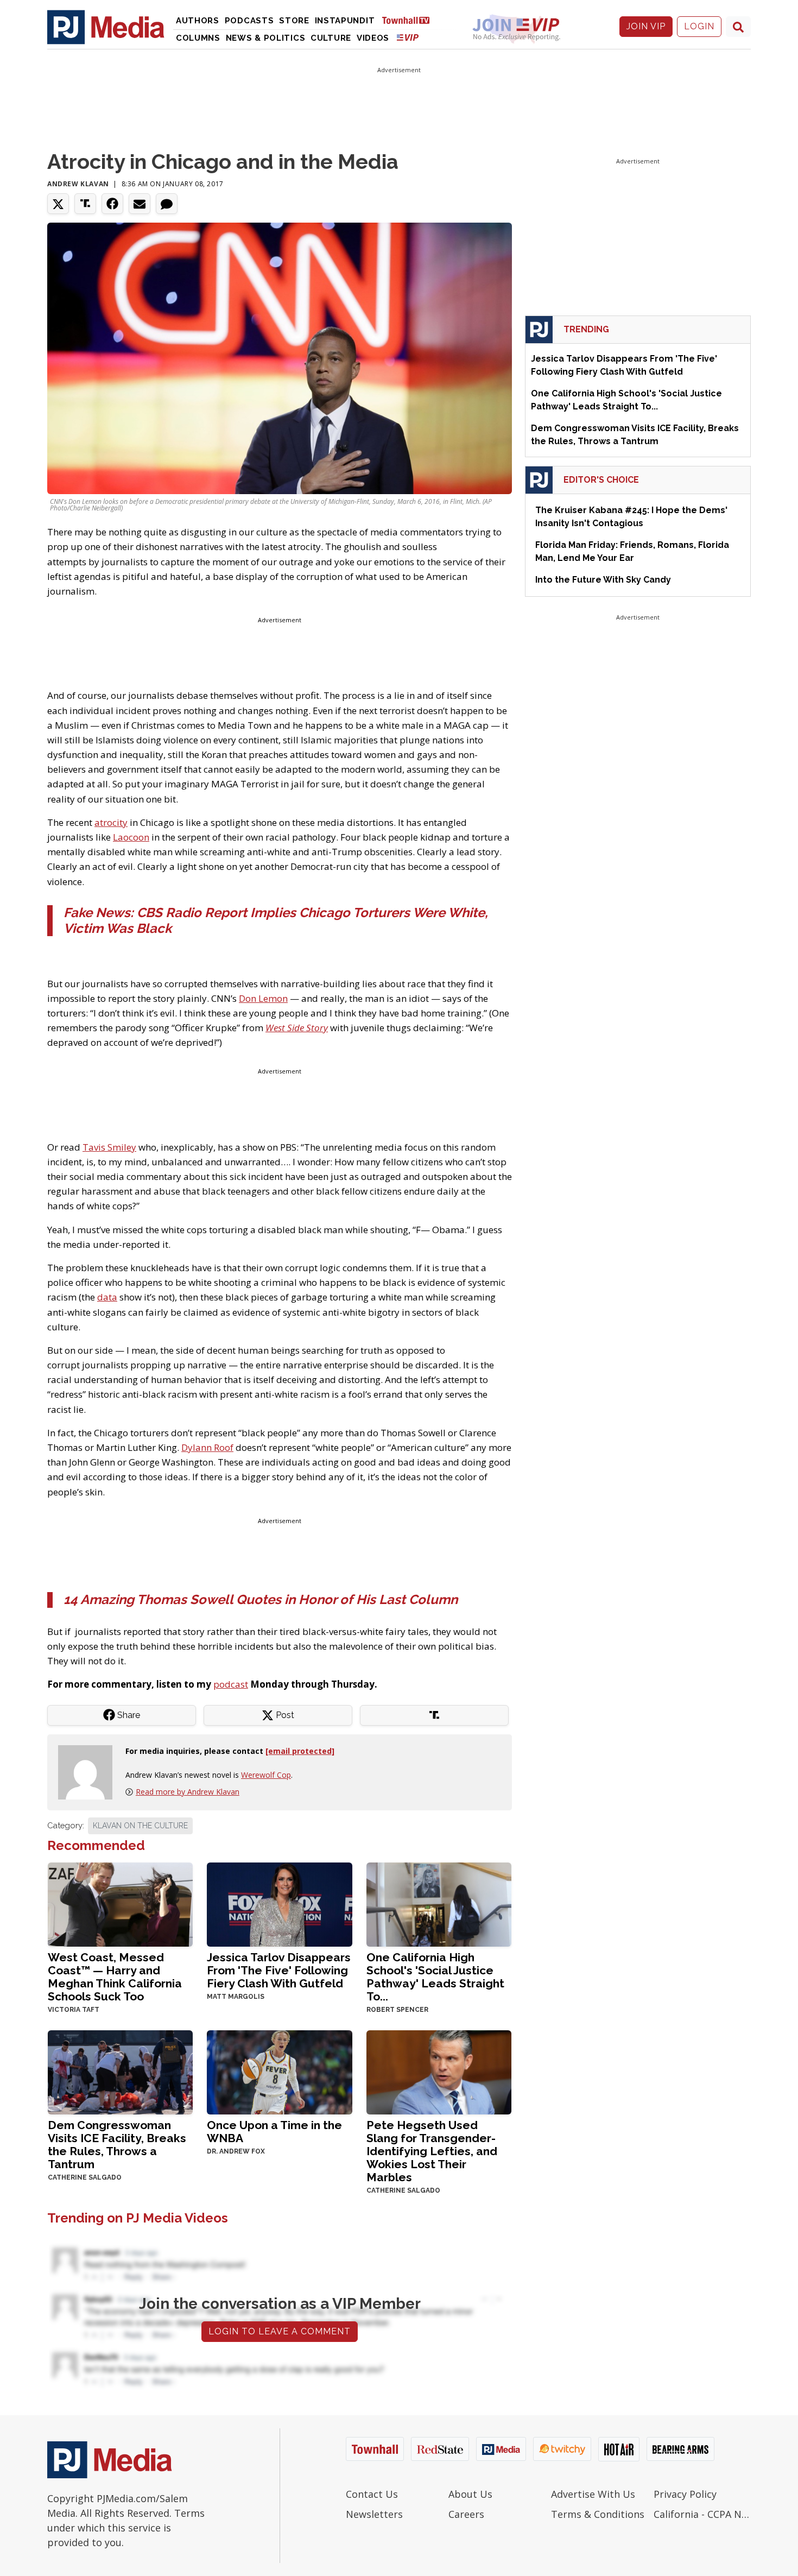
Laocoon (131, 837)
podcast (231, 1684)
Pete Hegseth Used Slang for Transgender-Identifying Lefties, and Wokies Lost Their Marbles (432, 2151)
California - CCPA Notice (702, 2514)
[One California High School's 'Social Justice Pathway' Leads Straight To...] (439, 1903)
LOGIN (699, 26)
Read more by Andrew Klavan (188, 1792)
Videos (373, 38)
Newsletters (374, 2514)
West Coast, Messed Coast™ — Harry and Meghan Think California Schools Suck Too (115, 1977)
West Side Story (297, 1028)
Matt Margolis (236, 1997)
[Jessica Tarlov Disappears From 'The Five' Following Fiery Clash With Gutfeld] (279, 1903)
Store (294, 21)
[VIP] (408, 37)
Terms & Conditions (598, 2514)
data (107, 1297)
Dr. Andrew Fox (236, 2151)
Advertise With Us (593, 2494)
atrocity (111, 822)
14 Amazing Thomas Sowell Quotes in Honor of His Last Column (261, 1599)
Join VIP (646, 26)
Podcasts (249, 21)
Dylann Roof (207, 1447)
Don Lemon (263, 998)
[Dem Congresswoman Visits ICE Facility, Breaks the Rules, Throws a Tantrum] (120, 2071)
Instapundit (345, 21)
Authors (198, 21)
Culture (331, 38)
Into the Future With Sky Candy (603, 580)
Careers (466, 2514)
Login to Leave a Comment (280, 2331)
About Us (470, 2494)
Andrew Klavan (78, 184)
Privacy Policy (685, 2494)
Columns (198, 38)
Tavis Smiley (109, 1147)
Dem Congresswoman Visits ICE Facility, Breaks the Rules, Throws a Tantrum (117, 2145)
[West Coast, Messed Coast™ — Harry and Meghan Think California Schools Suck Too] (120, 1903)
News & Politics (266, 38)
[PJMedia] (106, 27)
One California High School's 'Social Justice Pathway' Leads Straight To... (435, 1977)
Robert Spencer (397, 2010)
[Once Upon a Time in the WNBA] (279, 2071)
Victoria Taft (74, 2010)
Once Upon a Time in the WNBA (274, 2132)
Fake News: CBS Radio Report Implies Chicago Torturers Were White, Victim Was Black (276, 920)
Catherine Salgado (85, 2177)
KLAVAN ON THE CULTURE (140, 1826)
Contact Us (372, 2494)
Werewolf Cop (266, 1775)
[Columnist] (90, 1771)
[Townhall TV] (410, 20)
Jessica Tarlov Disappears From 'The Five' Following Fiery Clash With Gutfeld (279, 1970)
